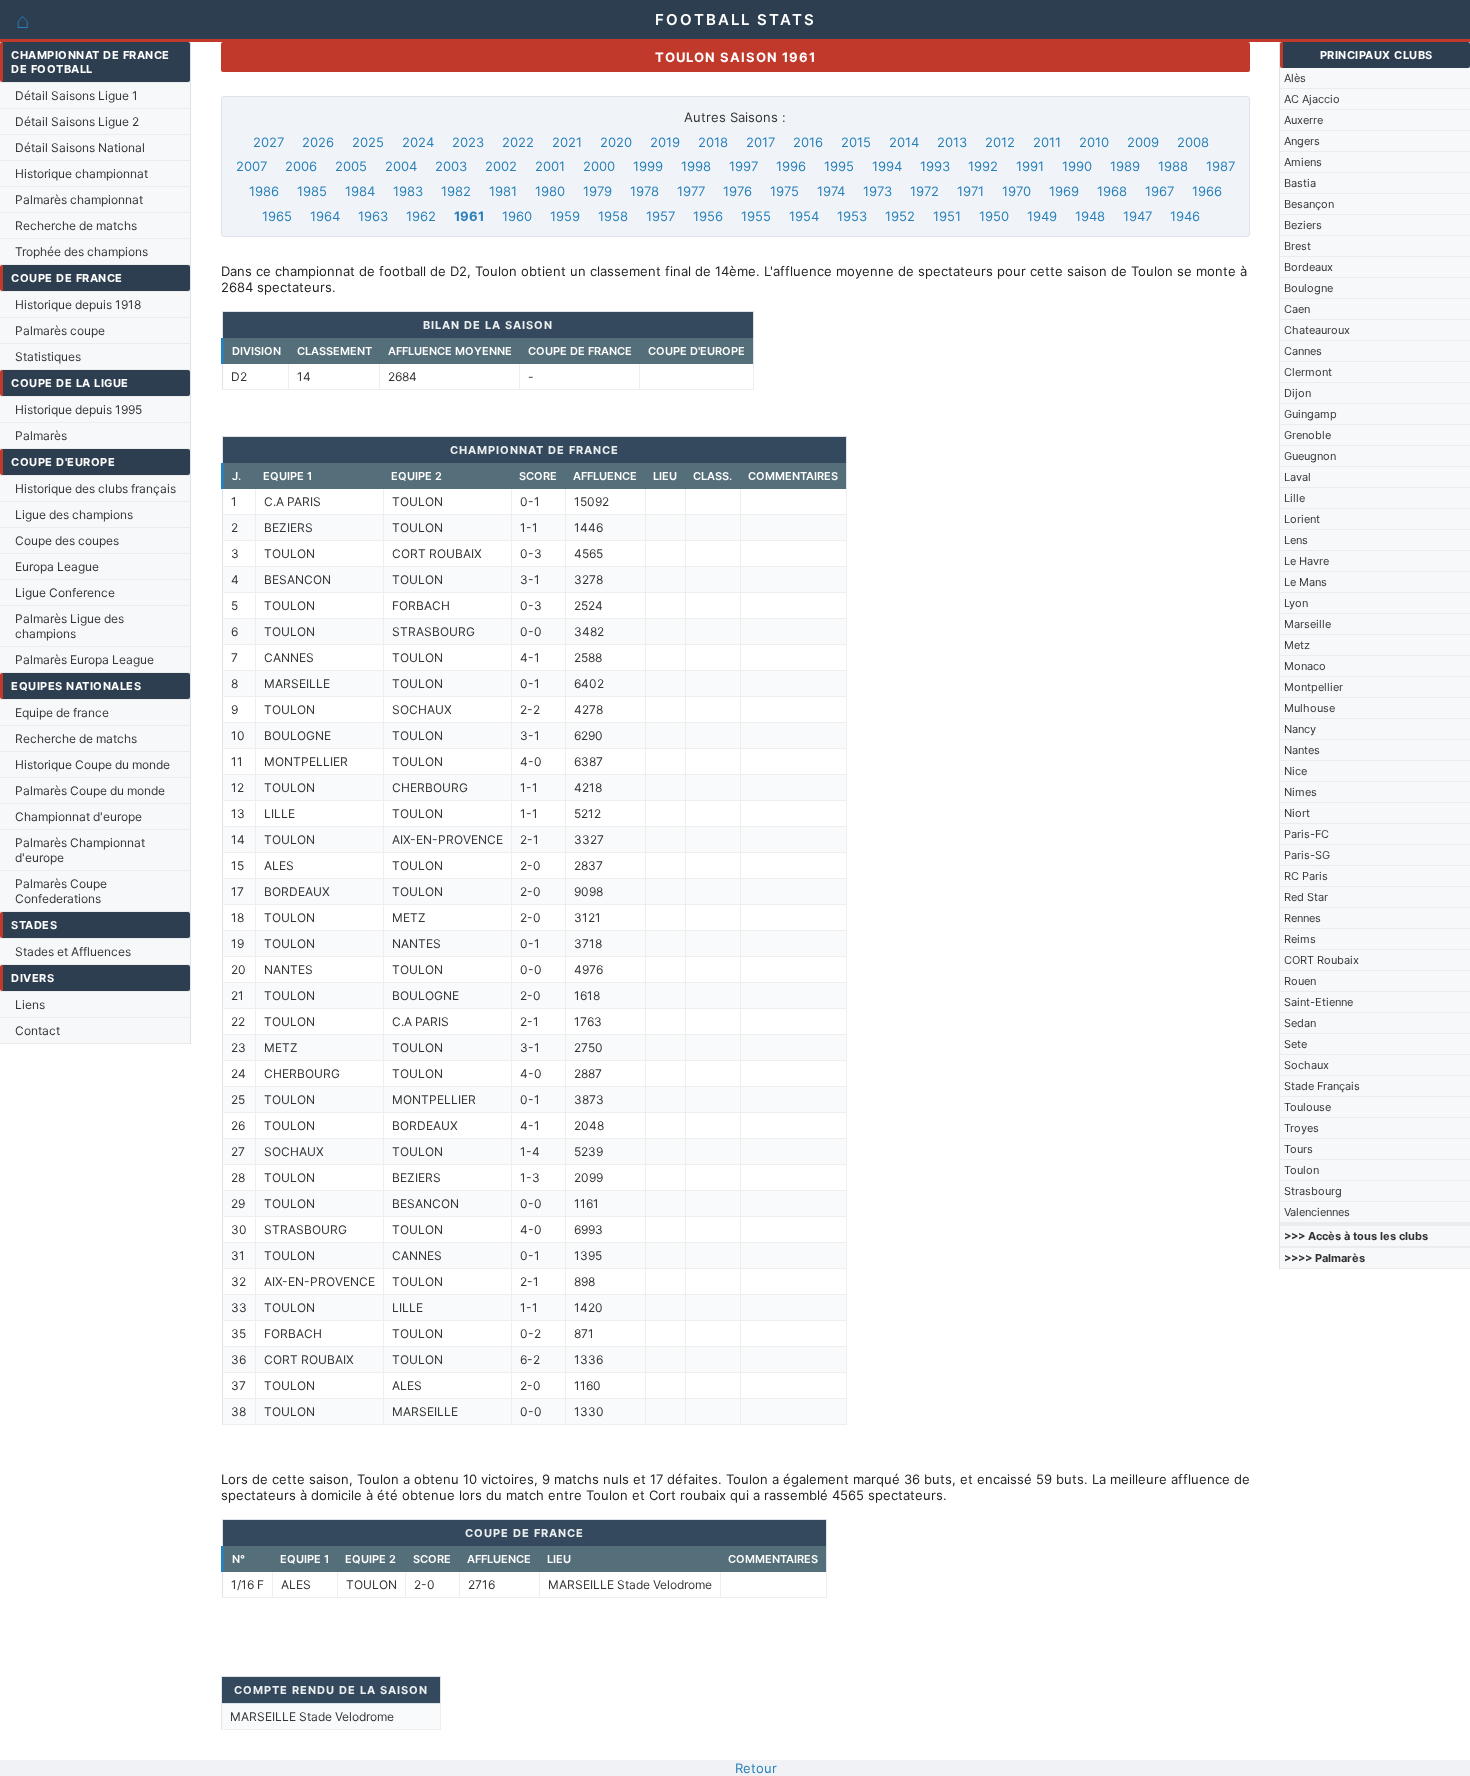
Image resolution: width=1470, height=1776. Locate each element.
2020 (616, 142)
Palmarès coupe (60, 330)
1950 (994, 216)
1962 (421, 216)
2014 (904, 142)
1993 (935, 166)
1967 (1159, 191)
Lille (1294, 498)
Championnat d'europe (78, 816)
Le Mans (1305, 582)
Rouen (1300, 981)
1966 (1207, 191)
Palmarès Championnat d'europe (80, 850)
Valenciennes (1317, 1212)
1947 (1137, 216)
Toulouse (1307, 1107)
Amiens (1303, 162)
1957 (660, 216)
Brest (1297, 246)
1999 (648, 166)
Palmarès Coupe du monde (90, 790)
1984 (360, 191)
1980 (550, 191)
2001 (550, 166)
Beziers (1303, 225)
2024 (418, 142)
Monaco (1305, 666)
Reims (1300, 939)
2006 (301, 166)
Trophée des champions (81, 251)
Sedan (1300, 1023)
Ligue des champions (74, 514)
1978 (644, 191)
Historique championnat (81, 173)
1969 (1064, 191)
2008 (1193, 142)
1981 (503, 191)
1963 (373, 216)
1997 (743, 166)
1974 (831, 191)
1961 (469, 216)
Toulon (1301, 1170)
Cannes (1303, 351)
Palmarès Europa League (84, 659)
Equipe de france (62, 712)
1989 (1125, 166)
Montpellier (1313, 687)
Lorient (1302, 519)
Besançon (1309, 204)
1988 (1173, 166)
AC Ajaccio (1312, 99)
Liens (30, 1004)
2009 (1143, 142)
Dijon (1297, 393)
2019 (665, 142)
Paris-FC (1306, 834)
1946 (1185, 216)
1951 (947, 216)
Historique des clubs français (95, 488)
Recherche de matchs (76, 225)
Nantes (1302, 750)
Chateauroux (1317, 330)
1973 (877, 191)
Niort (1297, 813)
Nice (1295, 771)
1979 (597, 191)
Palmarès (41, 435)
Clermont (1308, 372)
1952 (900, 216)
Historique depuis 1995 (78, 409)
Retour (756, 1768)
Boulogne (1308, 288)
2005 (351, 166)
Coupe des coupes (67, 540)
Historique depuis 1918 (78, 304)
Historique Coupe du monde (92, 764)
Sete (1295, 1044)
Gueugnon (1310, 456)
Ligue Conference (65, 592)
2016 (808, 142)
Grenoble (1307, 435)
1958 (613, 216)
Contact (37, 1030)
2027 (268, 142)
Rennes (1302, 918)
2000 (599, 166)
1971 (970, 191)
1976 (737, 191)
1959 (565, 216)
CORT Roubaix (1321, 960)
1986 (264, 191)
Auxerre (1303, 120)
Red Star (1306, 897)
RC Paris (1306, 876)
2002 (501, 166)
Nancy (1300, 729)
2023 (468, 142)
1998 (696, 166)
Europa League (57, 566)
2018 (713, 142)
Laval (1297, 477)
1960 (517, 216)
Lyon (1296, 603)
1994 (887, 166)
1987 (1220, 166)
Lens (1296, 540)
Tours (1298, 1149)
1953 (852, 216)
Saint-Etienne (1318, 1002)
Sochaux (1306, 1065)
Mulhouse (1309, 708)
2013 (952, 142)
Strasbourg (1313, 1191)
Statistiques (48, 356)
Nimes (1300, 792)
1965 (277, 216)
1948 (1090, 216)
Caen (1297, 309)
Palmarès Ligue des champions (69, 626)
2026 (318, 142)
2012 (1000, 142)
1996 (791, 166)
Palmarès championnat (79, 199)
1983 (408, 191)
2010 (1094, 142)
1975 (784, 191)
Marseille (1307, 624)
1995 (839, 166)
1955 (756, 216)
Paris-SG (1307, 855)
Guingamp (1310, 414)
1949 (1042, 216)
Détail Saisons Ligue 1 (76, 95)
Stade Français (1322, 1086)
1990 (1077, 166)
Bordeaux (1308, 267)
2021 (567, 142)
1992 (983, 166)
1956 (708, 216)
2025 (368, 142)
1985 (312, 191)
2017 (760, 142)
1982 (456, 191)
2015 (856, 142)
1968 (1112, 191)
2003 (451, 166)
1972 (924, 191)
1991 (1030, 166)
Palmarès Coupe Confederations (61, 891)
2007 (251, 166)
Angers (1302, 141)
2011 (1047, 142)
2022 (518, 142)
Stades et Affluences (73, 951)
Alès (1295, 78)
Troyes (1301, 1128)
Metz (1297, 645)
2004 (401, 166)
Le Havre (1306, 561)
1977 (691, 191)
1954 (804, 216)
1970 (1016, 191)
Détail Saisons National (80, 147)
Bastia (1300, 183)
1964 (325, 216)
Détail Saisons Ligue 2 (77, 121)
